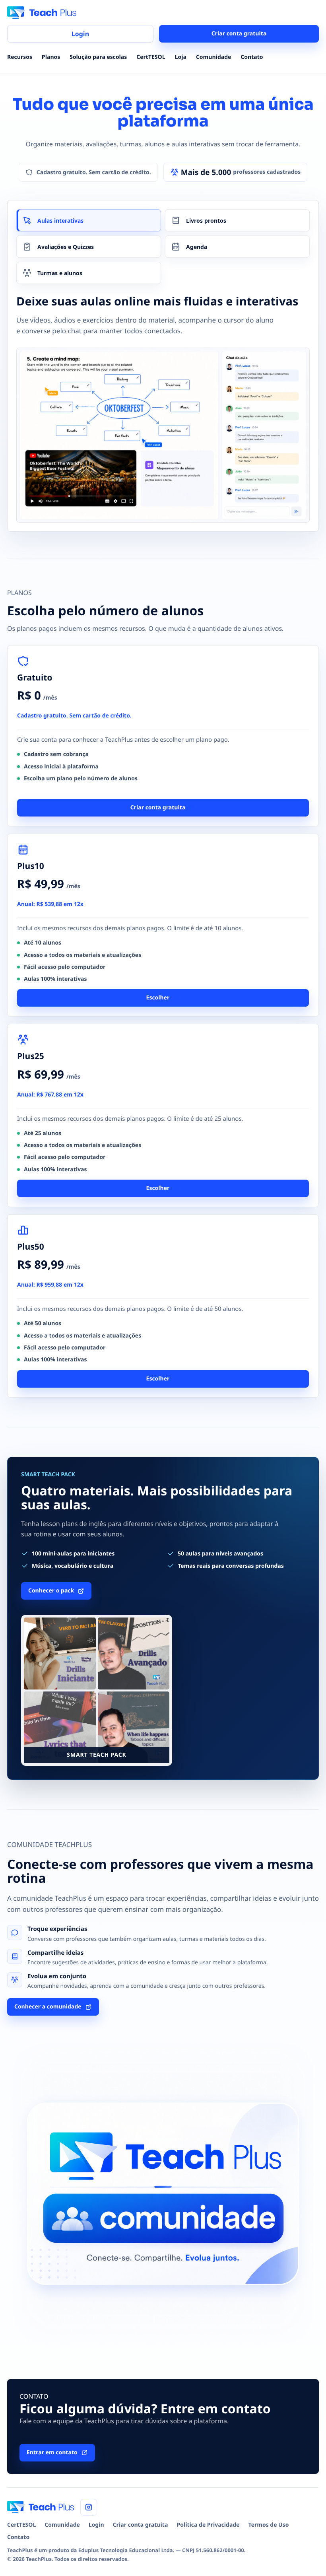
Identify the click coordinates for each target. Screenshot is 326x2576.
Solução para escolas (98, 57)
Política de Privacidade (208, 2525)
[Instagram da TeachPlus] (89, 2507)
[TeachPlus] (42, 13)
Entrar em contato (52, 2453)
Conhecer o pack (51, 1591)
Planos (51, 57)
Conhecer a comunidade (48, 2007)
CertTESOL (151, 57)
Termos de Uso (269, 2525)
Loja (181, 57)
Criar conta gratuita (239, 34)
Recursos (20, 57)
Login (80, 34)
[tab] (89, 220)
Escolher (158, 998)
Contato (252, 57)
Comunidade (213, 57)
